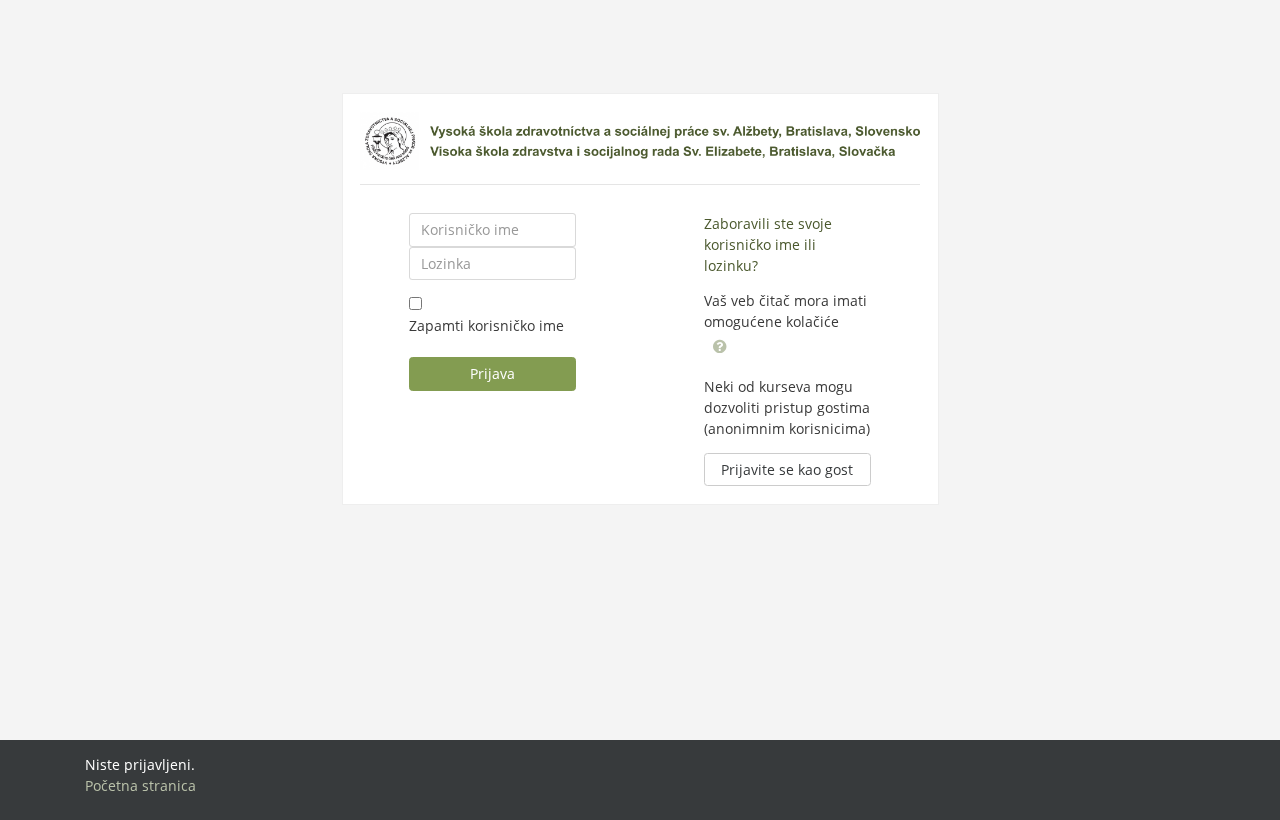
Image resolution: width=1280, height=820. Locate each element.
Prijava (492, 373)
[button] (720, 344)
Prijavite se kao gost (787, 469)
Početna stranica (140, 785)
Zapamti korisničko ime (486, 325)
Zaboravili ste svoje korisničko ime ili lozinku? (768, 244)
